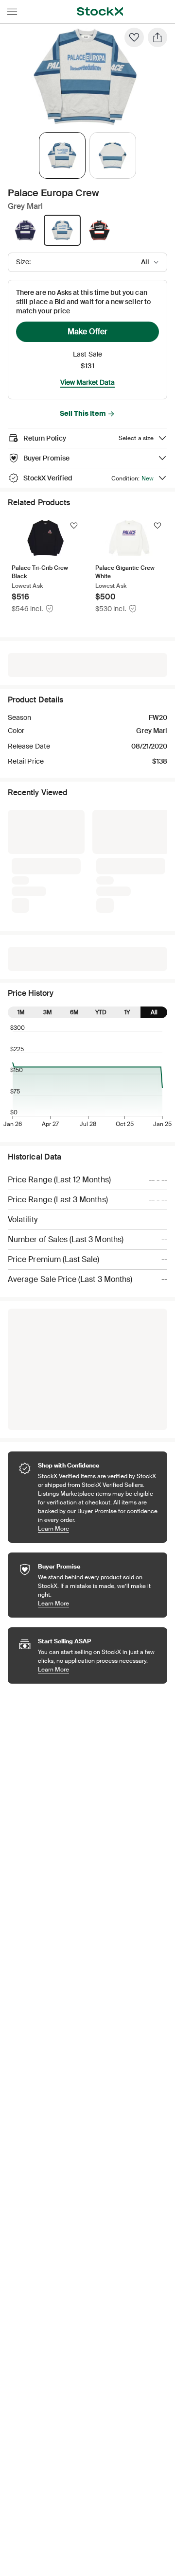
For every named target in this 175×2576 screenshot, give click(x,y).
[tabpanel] (86, 77)
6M (74, 1012)
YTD (101, 1012)
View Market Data (87, 382)
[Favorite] (134, 37)
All (154, 1012)
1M (21, 1012)
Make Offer (87, 332)
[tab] (62, 155)
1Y (127, 1012)
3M (48, 1012)
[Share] (157, 37)
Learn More (98, 1528)
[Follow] (74, 526)
